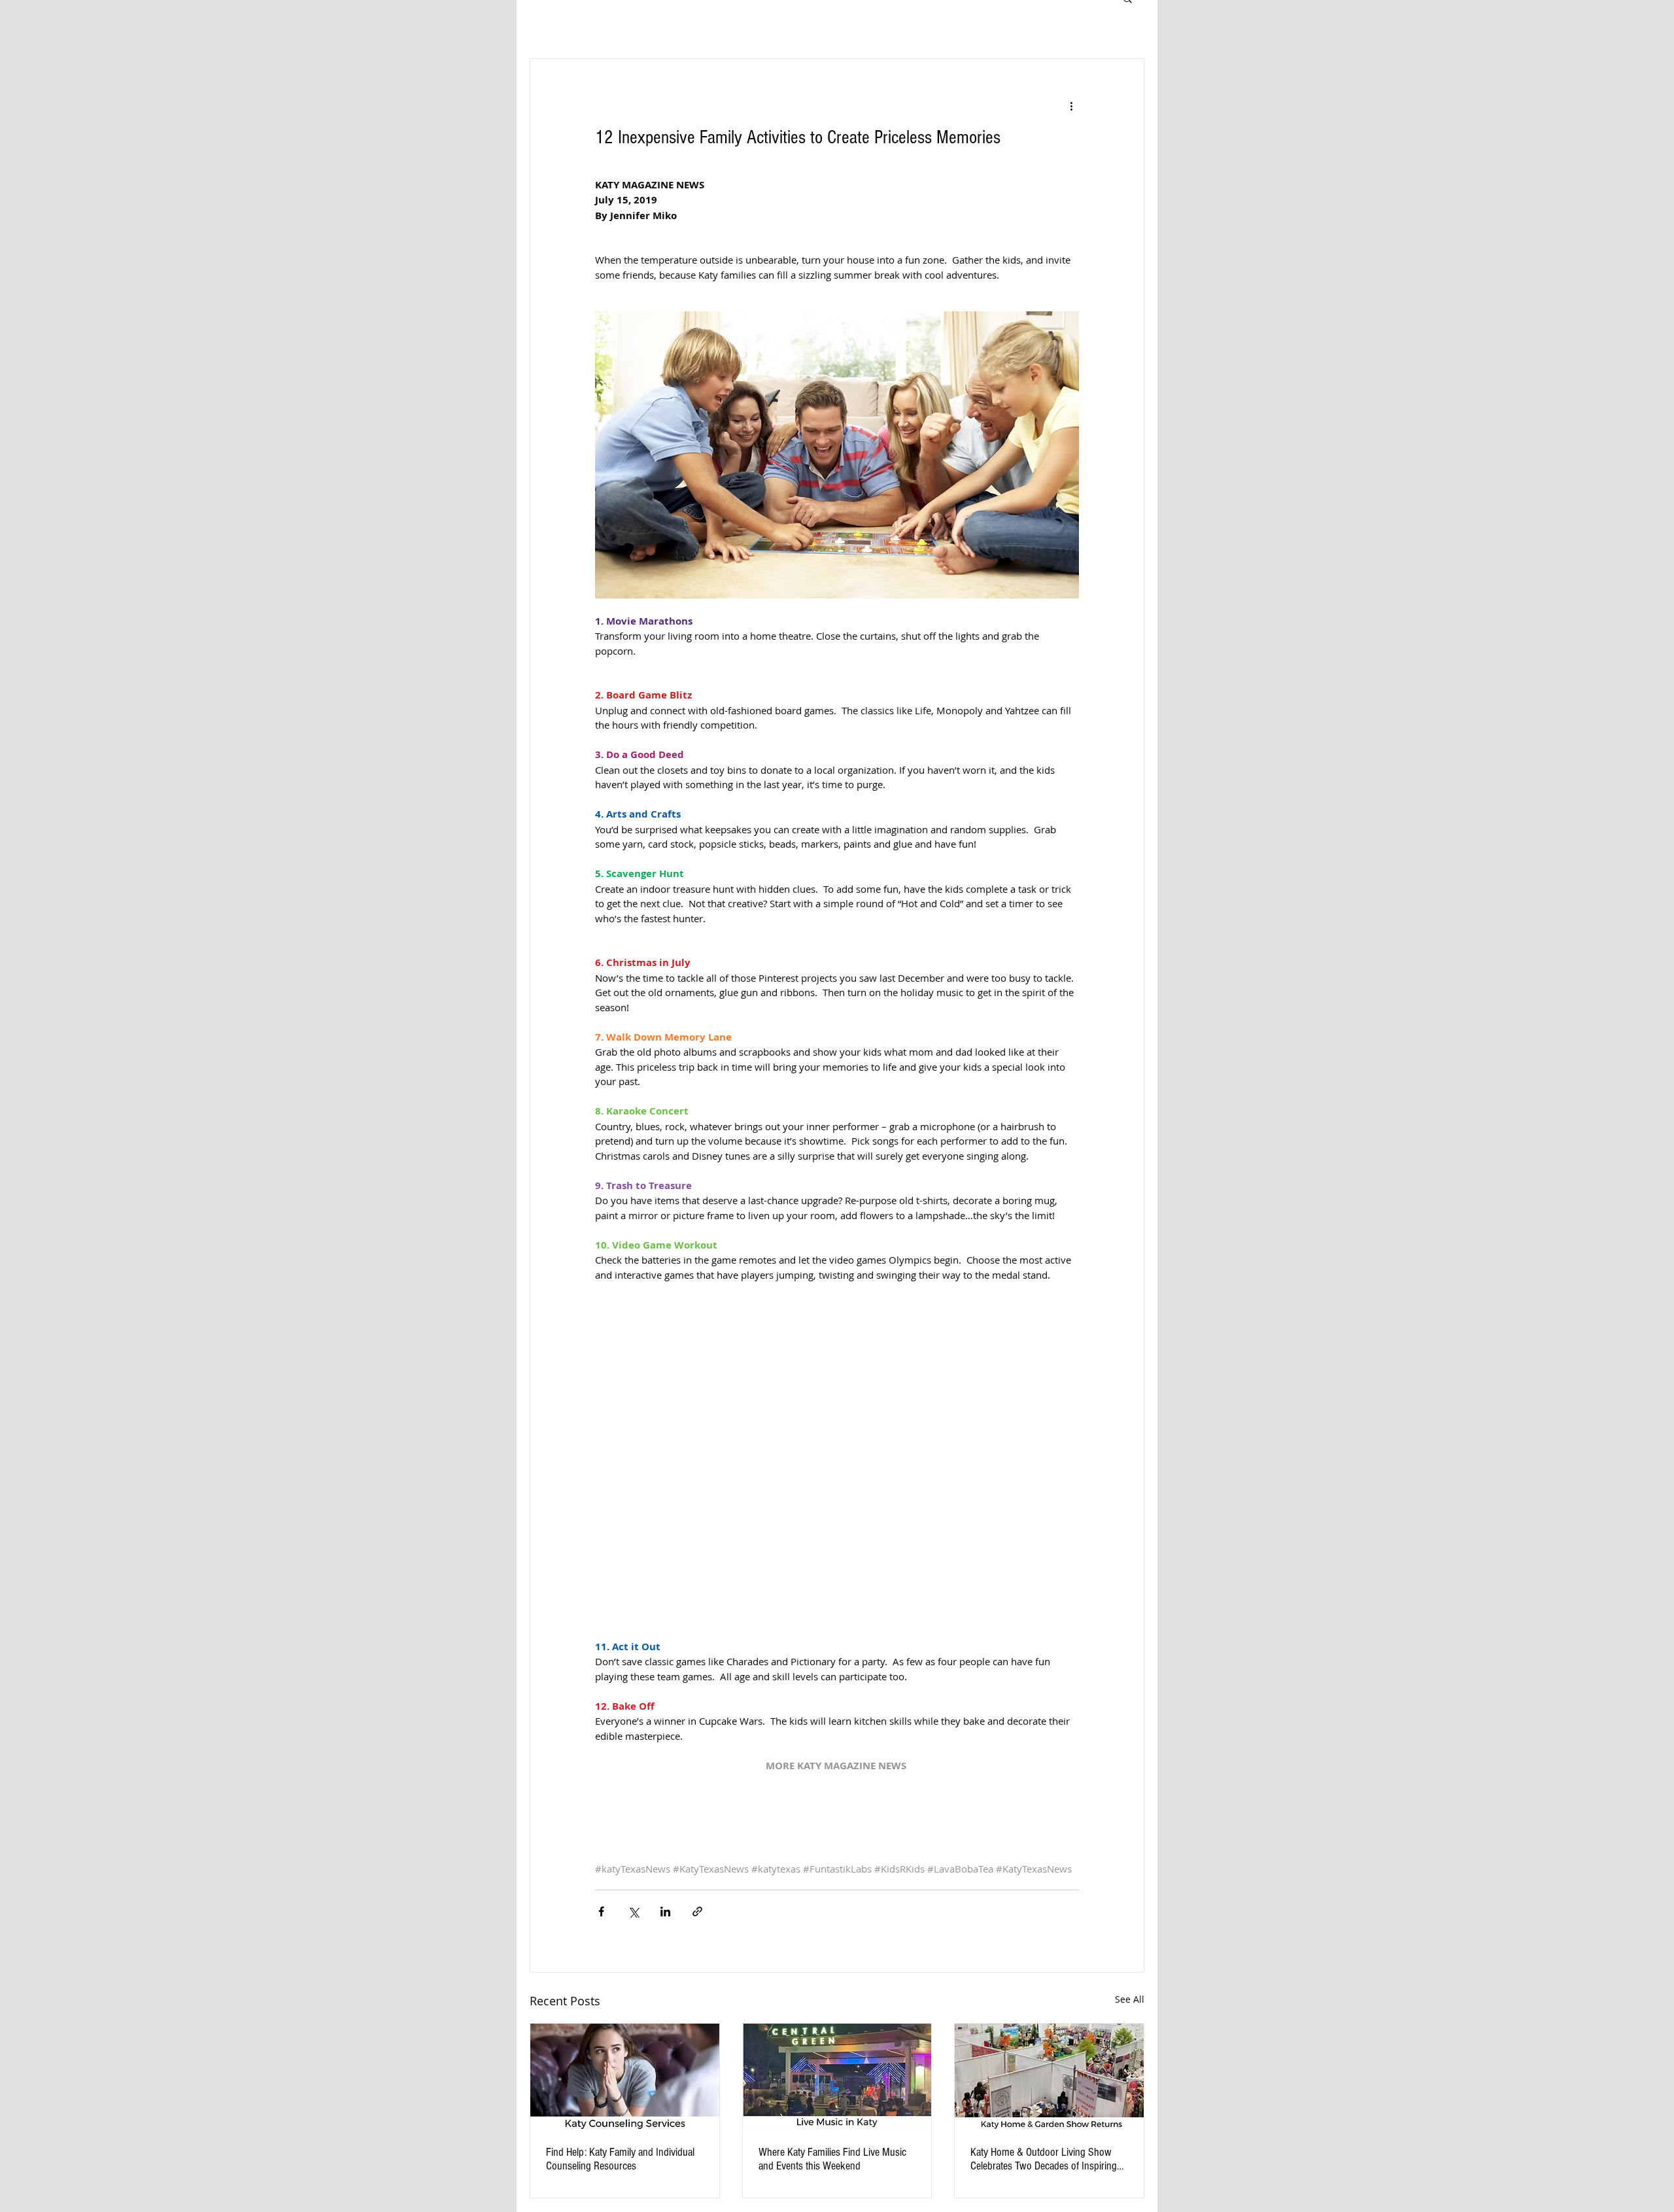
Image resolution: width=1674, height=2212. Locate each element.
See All (1130, 1999)
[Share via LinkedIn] (665, 1911)
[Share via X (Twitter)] (633, 1911)
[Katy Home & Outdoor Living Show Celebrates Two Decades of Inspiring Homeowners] (1049, 2077)
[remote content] (837, 1468)
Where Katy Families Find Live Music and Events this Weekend (832, 2159)
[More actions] (1071, 106)
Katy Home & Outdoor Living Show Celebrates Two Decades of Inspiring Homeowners (1044, 2159)
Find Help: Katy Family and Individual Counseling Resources (620, 2159)
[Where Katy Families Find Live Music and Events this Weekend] (837, 2077)
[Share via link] (697, 1911)
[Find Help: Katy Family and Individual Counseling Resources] (625, 2077)
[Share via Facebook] (601, 1911)
